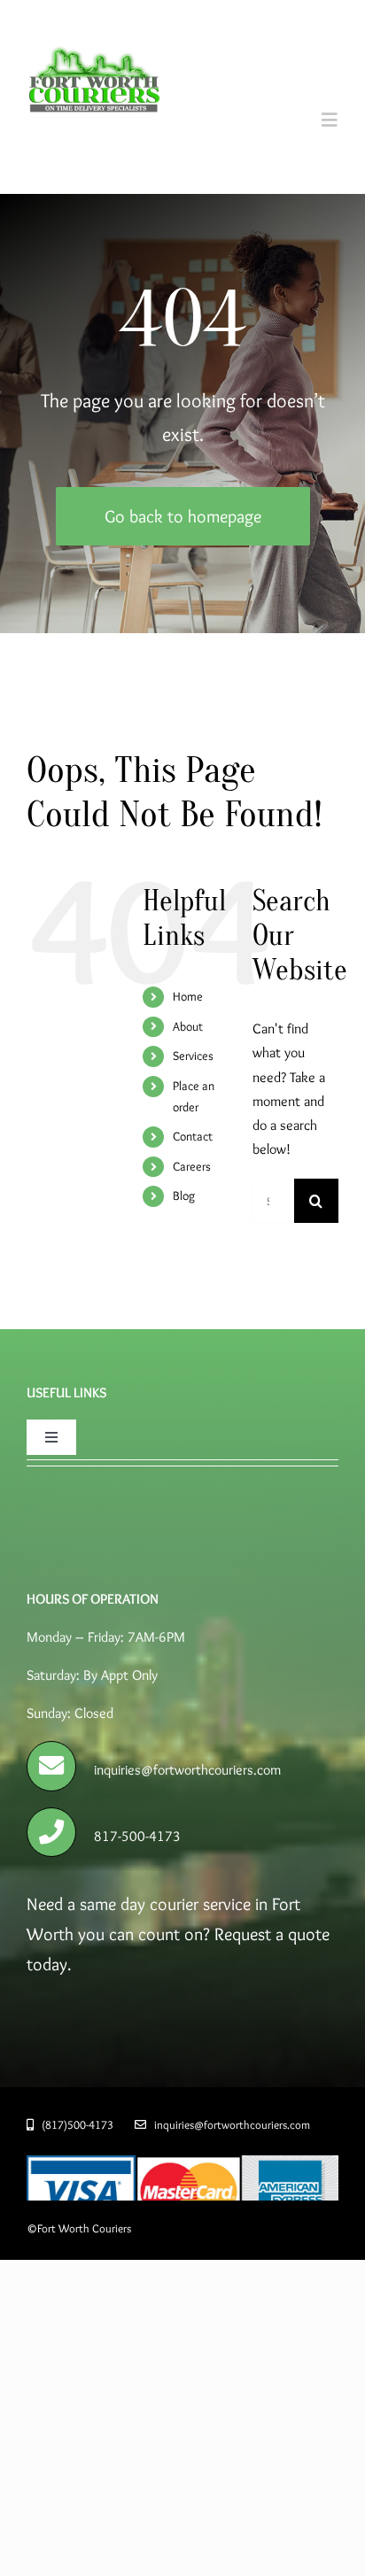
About (188, 1026)
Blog (184, 1195)
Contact (193, 1136)
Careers (192, 1166)
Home (188, 996)
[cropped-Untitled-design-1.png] (95, 31)
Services (193, 1056)
